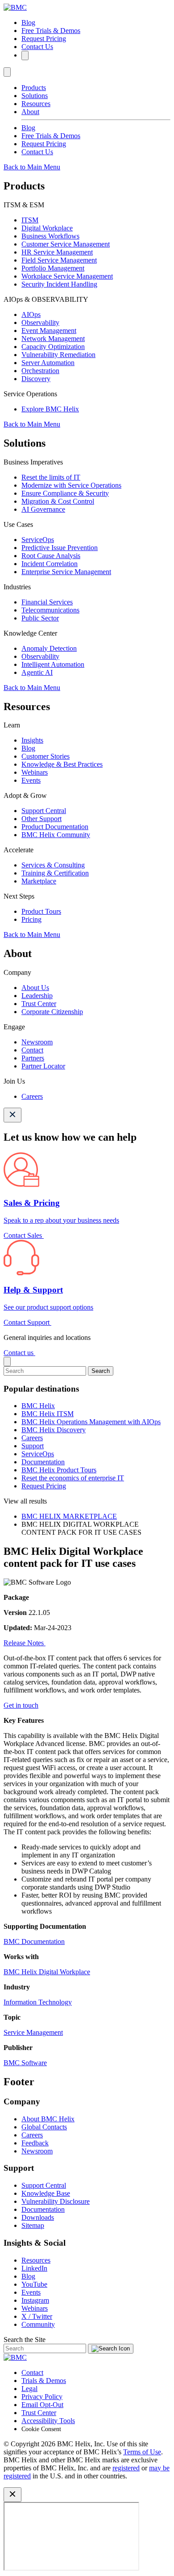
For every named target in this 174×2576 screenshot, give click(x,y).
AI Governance (43, 509)
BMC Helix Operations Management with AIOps (91, 1422)
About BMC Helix (48, 2119)
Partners (33, 1058)
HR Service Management (57, 252)
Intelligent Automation (53, 664)
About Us (35, 988)
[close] (7, 1362)
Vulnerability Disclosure (56, 2201)
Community (38, 2324)
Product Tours (41, 911)
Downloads (38, 2217)
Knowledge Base (46, 2193)
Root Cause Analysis (51, 556)
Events (31, 780)
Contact (32, 1050)
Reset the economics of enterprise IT (73, 1478)
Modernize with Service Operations (71, 485)
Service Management (33, 2032)
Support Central (44, 811)
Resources (36, 104)
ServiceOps (38, 540)
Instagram (35, 2300)
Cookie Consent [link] (41, 2429)
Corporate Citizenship (52, 1012)
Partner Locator (43, 1066)
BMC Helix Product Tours (59, 1470)
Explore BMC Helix (50, 409)
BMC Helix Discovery (54, 1430)
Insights (32, 740)
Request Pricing (44, 39)
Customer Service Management (66, 244)
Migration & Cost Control (58, 501)
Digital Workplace (47, 228)
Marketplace (39, 881)
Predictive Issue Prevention (60, 548)
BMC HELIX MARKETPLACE (69, 1516)
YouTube (34, 2284)
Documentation (43, 1462)
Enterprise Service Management (66, 572)
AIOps (31, 314)
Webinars (35, 772)
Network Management (53, 339)
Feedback (35, 2143)
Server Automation (48, 363)
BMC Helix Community (56, 835)
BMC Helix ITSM (48, 1414)
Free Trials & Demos (51, 31)
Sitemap (33, 2225)
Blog (28, 23)
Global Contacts (44, 2127)
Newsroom (37, 1042)
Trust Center (39, 1004)
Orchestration (40, 371)
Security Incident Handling (59, 284)
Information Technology (38, 2002)
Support (33, 1446)
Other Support (41, 819)
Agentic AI (37, 672)
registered (126, 2468)
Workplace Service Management (67, 276)
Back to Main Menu (32, 167)
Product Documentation (55, 827)
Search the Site (25, 2340)
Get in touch (21, 1705)
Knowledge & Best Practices (62, 764)
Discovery (36, 379)
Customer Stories (46, 756)
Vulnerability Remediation (58, 355)
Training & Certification (55, 873)
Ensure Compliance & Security (65, 493)
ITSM (30, 220)
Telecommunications (50, 610)
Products (34, 88)
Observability (40, 323)
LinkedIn (34, 2268)
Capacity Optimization (53, 347)
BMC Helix (38, 1406)
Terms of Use (142, 2452)
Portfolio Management (53, 268)
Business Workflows (50, 236)
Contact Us (37, 47)
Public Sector (40, 618)
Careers (32, 1096)
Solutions (35, 96)
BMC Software (25, 2063)
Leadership (37, 996)
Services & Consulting (53, 865)
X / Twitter (37, 2316)
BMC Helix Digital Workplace (47, 1972)
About (30, 112)
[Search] (25, 55)
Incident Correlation (50, 564)
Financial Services (47, 602)
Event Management (49, 331)
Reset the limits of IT (51, 477)
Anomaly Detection (49, 648)
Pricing (31, 919)
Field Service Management (59, 260)
